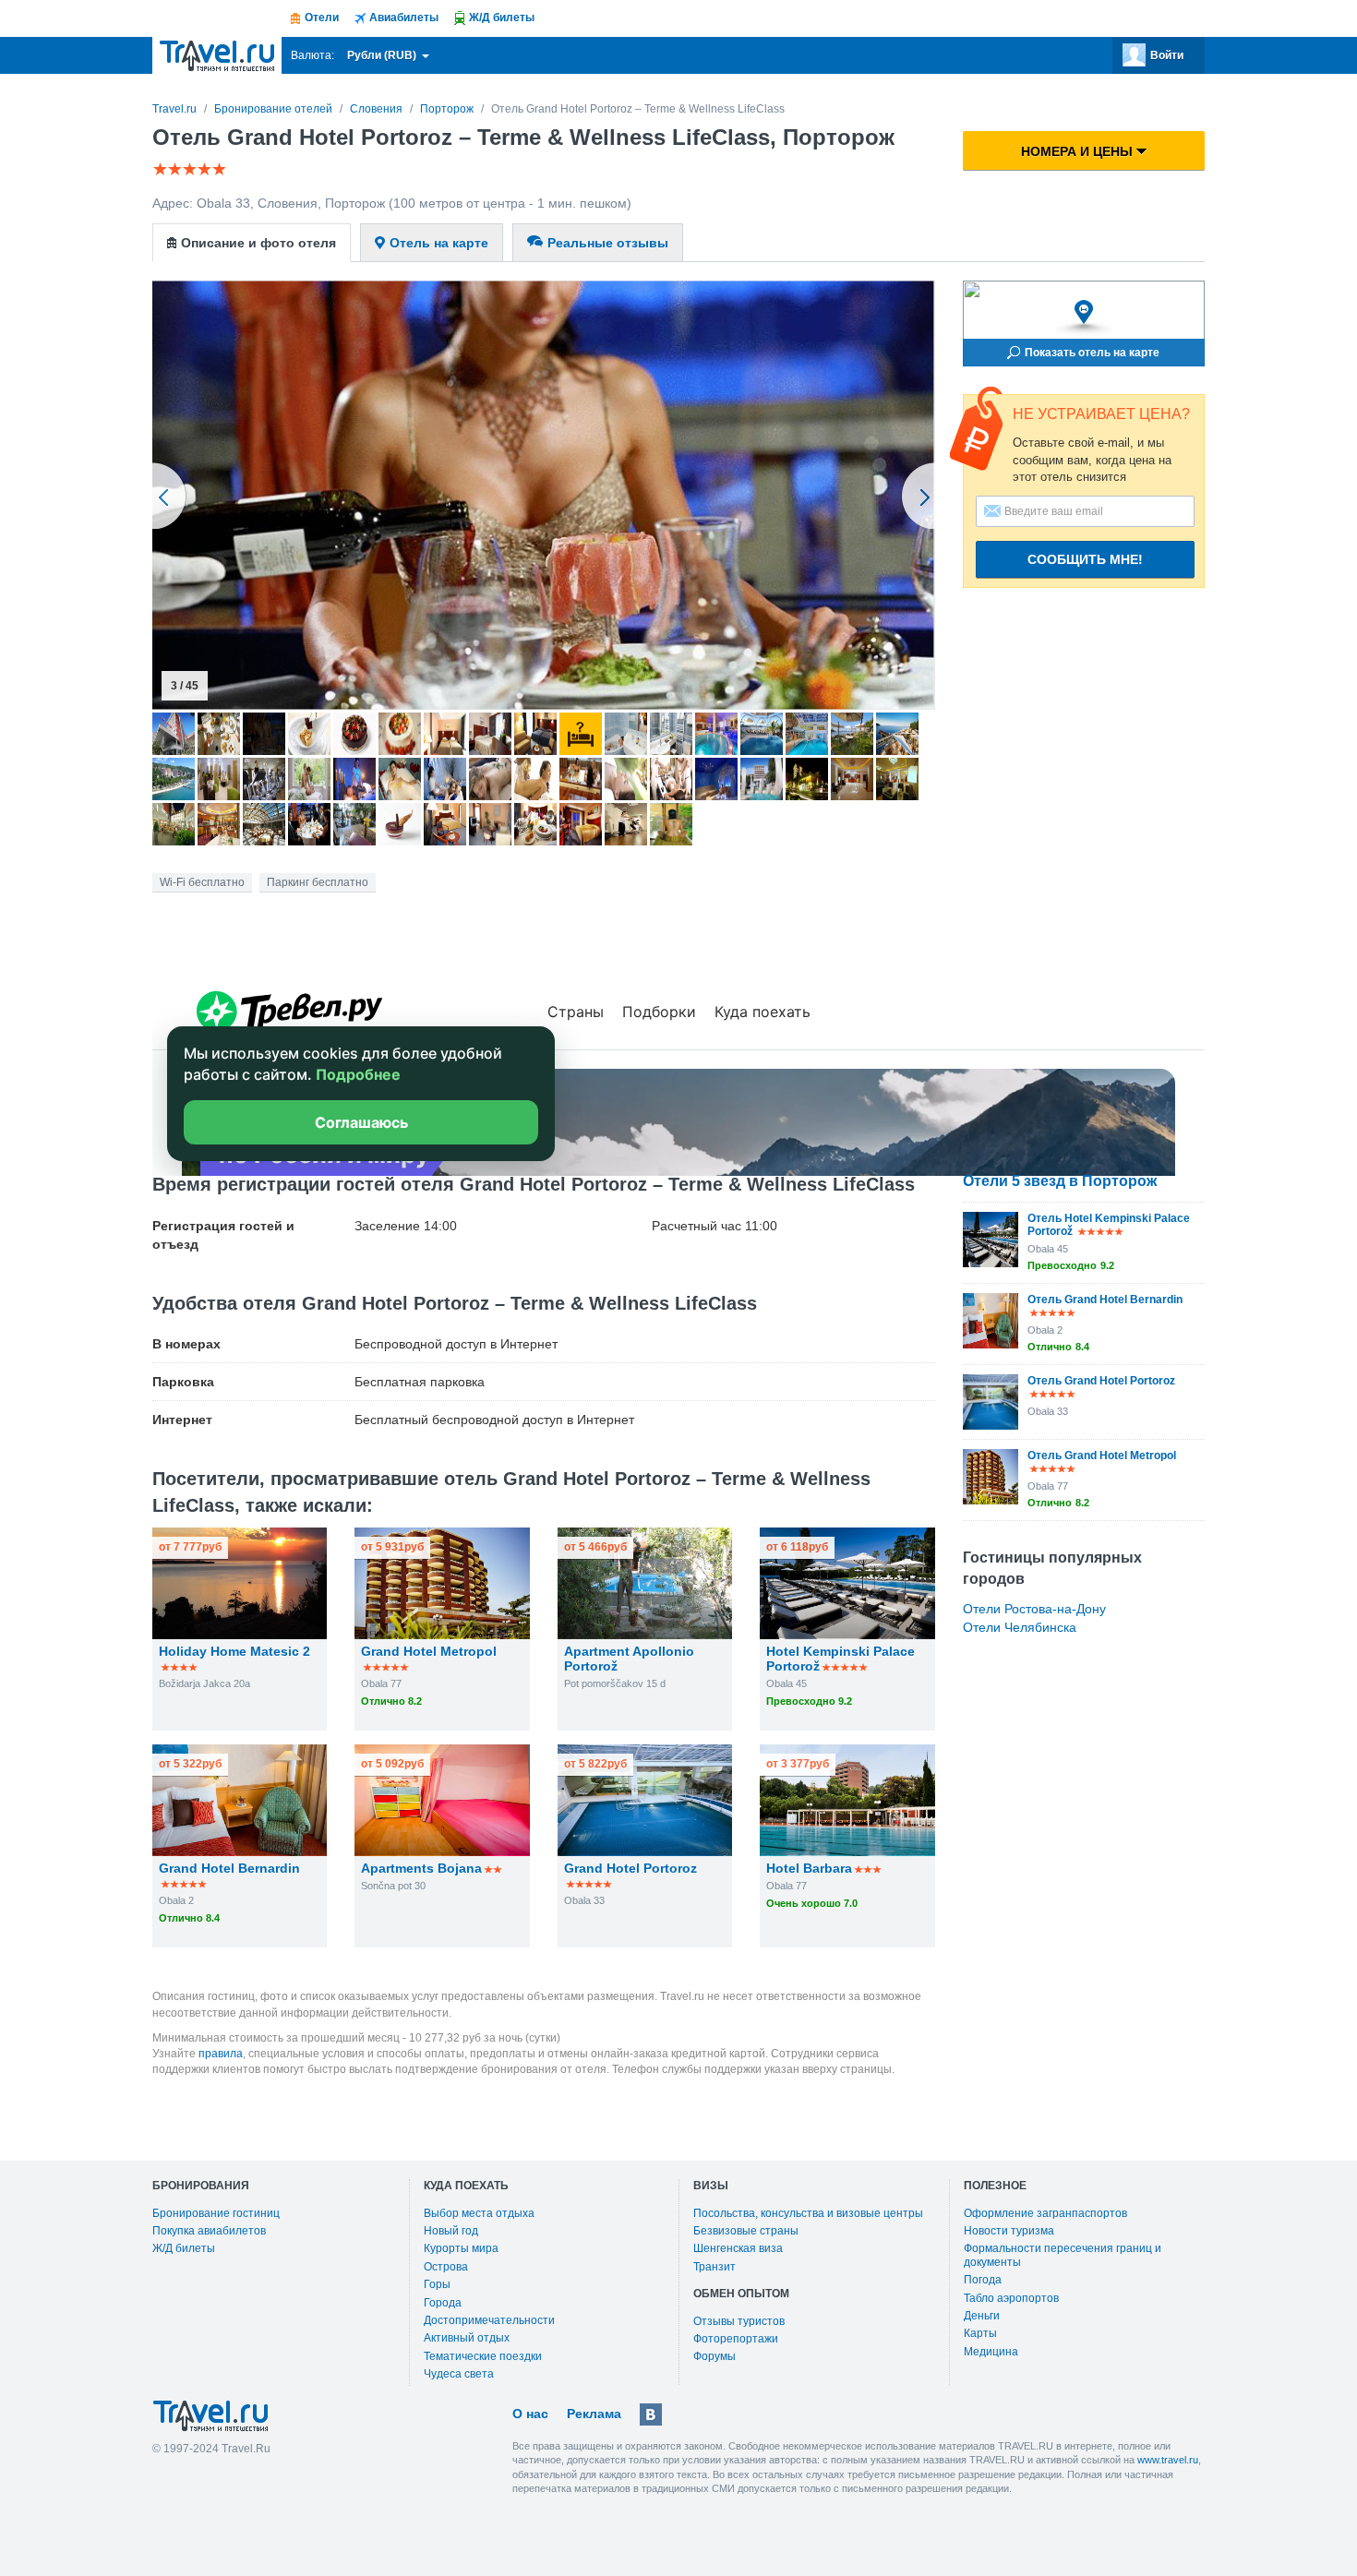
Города (443, 2303)
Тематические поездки (483, 2356)
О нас (530, 2414)
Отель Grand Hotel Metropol (1102, 1456)
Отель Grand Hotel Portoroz (1101, 1381)
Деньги (982, 2316)
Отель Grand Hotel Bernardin (1105, 1300)
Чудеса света (459, 2374)
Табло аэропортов (1011, 2298)
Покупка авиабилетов (209, 2231)
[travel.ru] (217, 55)
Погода (983, 2280)
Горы (437, 2284)
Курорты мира (461, 2248)
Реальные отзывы (608, 243)
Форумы (715, 2356)
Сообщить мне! (1085, 559)
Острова (446, 2267)
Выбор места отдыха (479, 2213)
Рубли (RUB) (383, 55)
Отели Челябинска (1020, 1627)
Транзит (715, 2267)
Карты (980, 2333)
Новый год (451, 2231)
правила (221, 2054)
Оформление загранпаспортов (1045, 2213)
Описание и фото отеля (258, 243)
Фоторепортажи (736, 2339)
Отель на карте (439, 243)
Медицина (991, 2352)
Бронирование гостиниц (216, 2213)
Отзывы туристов (739, 2321)
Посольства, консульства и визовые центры (808, 2213)
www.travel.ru (1168, 2460)
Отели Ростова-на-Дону (1034, 1609)
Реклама (594, 2414)
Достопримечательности (489, 2320)
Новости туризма (1009, 2231)
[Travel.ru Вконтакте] (651, 2414)
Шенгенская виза (738, 2248)
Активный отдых (467, 2338)
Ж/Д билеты (184, 2248)
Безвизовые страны (746, 2231)
